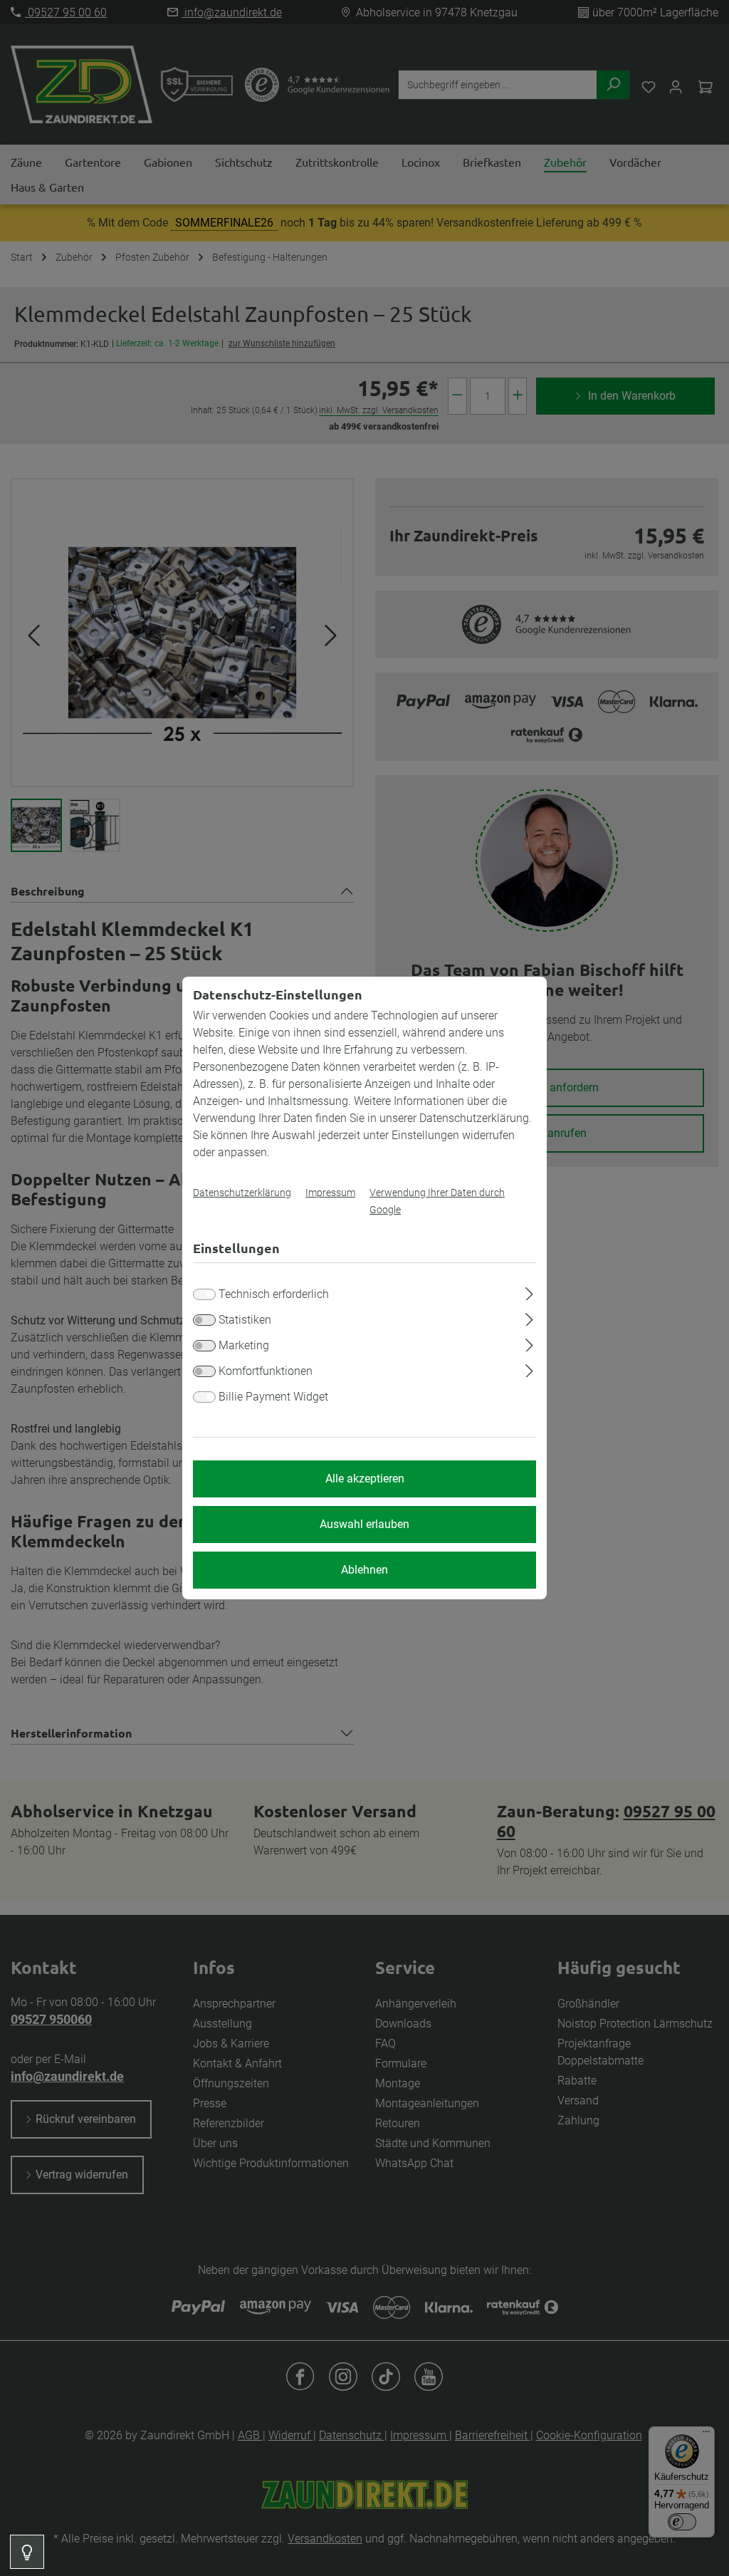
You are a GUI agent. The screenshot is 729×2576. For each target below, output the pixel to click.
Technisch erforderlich (274, 1294)
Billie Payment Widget (273, 1397)
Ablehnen (364, 1570)
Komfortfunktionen (266, 1371)
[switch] (204, 1320)
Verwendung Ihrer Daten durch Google (437, 1201)
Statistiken (245, 1320)
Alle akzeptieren (365, 1479)
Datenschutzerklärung (242, 1193)
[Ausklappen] (529, 1292)
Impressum (330, 1193)
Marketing (244, 1345)
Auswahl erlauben (364, 1524)
